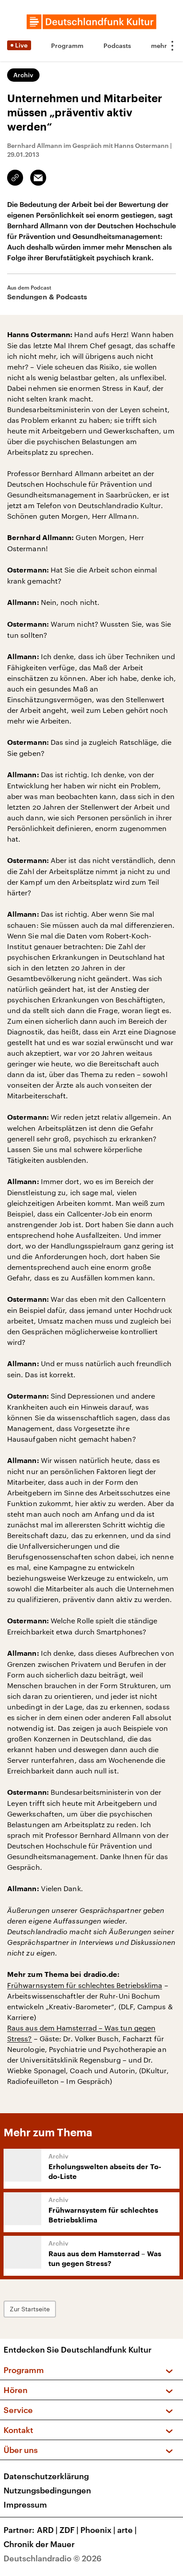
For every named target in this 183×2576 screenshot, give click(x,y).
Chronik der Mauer (39, 2544)
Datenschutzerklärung (46, 2476)
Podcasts (117, 46)
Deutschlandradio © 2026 (53, 2558)
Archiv (23, 75)
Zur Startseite (30, 2309)
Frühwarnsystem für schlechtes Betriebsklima (85, 1985)
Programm (67, 46)
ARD (47, 2530)
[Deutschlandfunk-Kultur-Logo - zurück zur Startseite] (91, 22)
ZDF (69, 2530)
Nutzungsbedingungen (47, 2490)
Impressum (25, 2504)
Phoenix (98, 2530)
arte (127, 2530)
